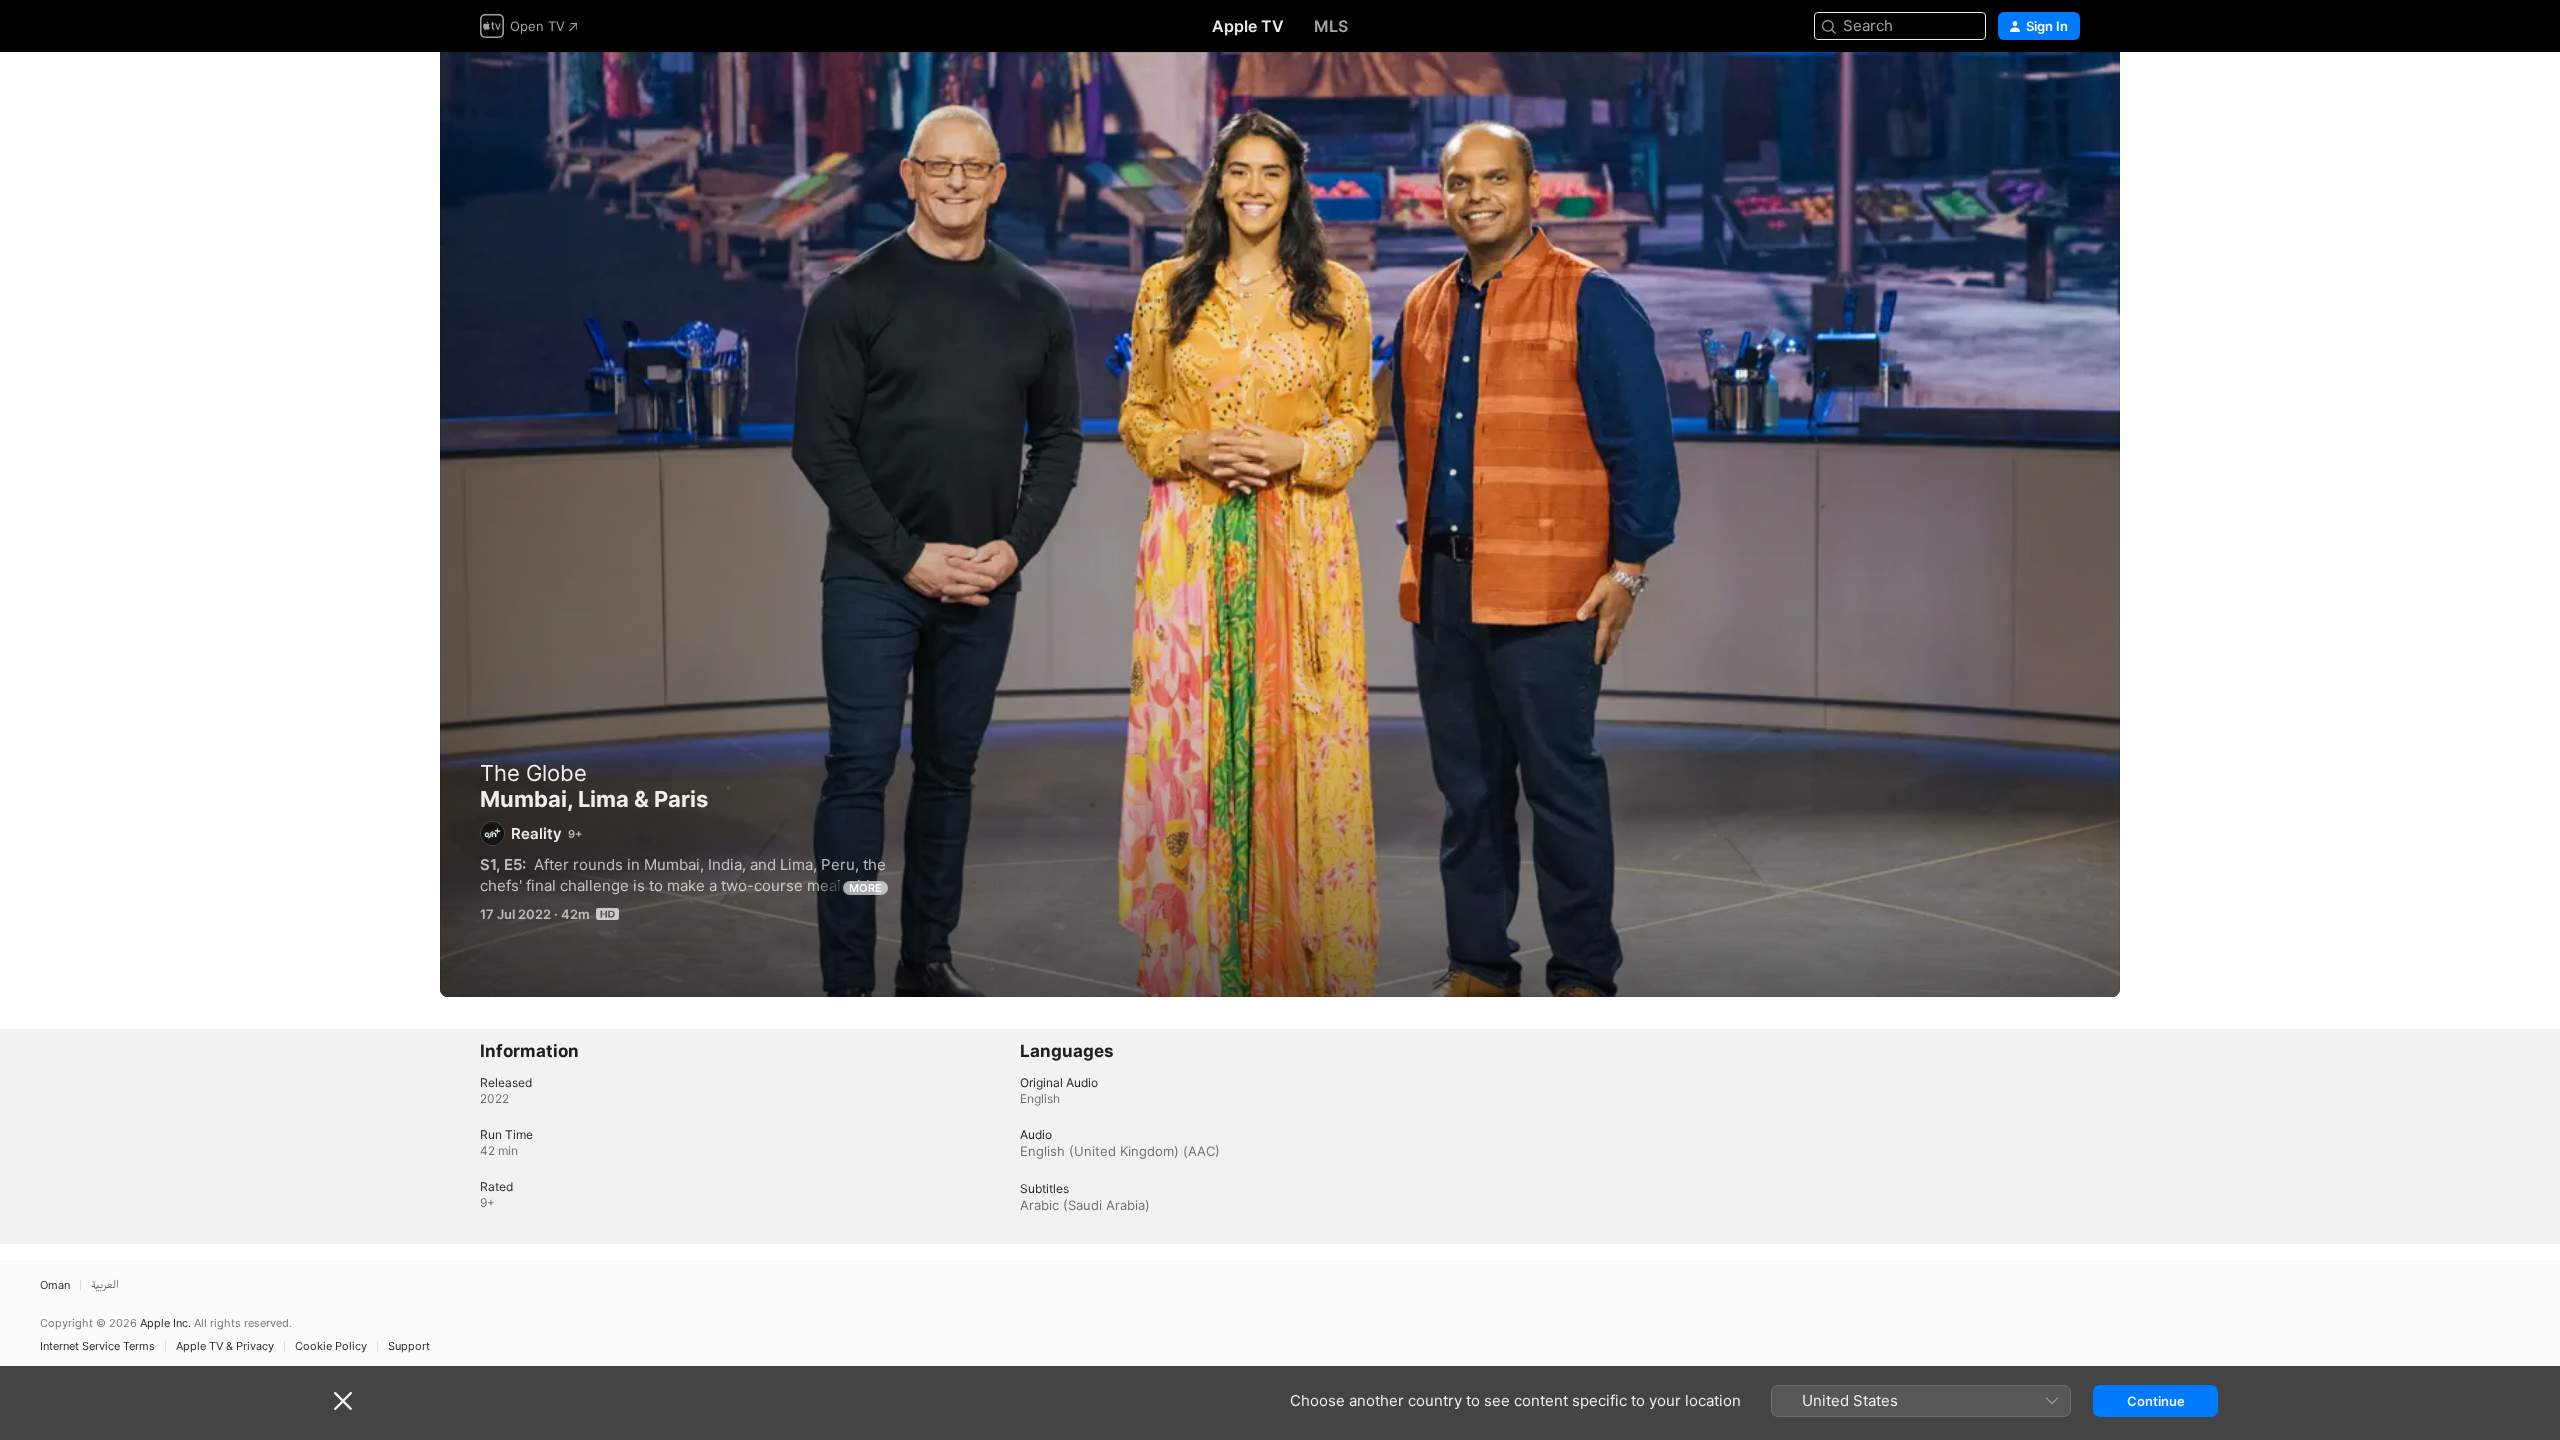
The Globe (533, 773)
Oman (55, 1285)
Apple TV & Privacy (225, 1346)
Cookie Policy (331, 1346)
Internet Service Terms (97, 1346)
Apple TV (1248, 26)
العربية (105, 1285)
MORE (865, 888)
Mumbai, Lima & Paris (1280, 524)
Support (409, 1346)
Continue (2156, 1401)
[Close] (343, 1401)
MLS (1331, 26)
